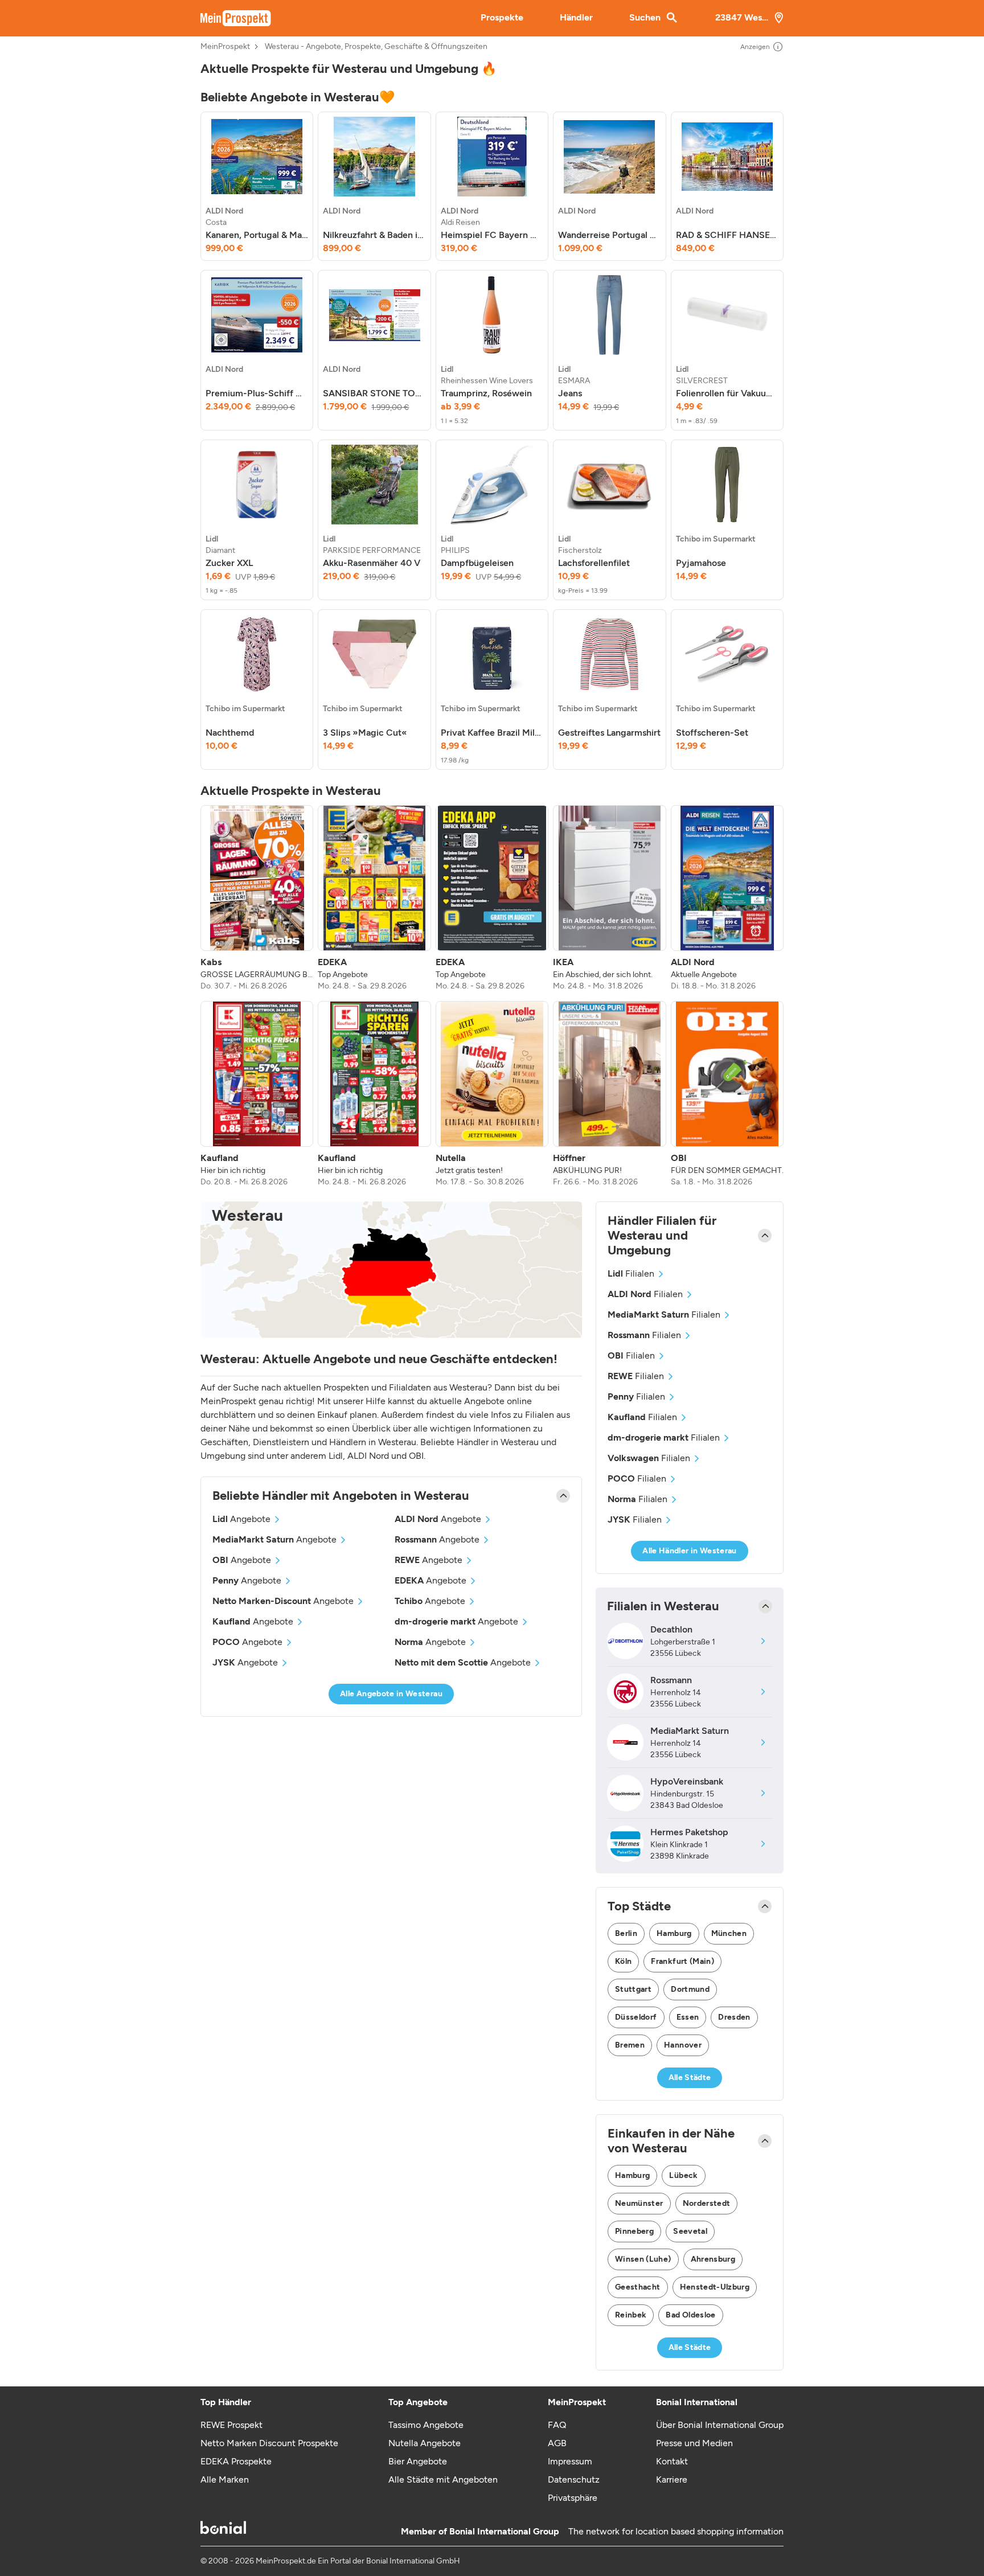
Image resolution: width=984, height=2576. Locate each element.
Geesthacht (638, 2287)
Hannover (683, 2045)
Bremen (630, 2045)
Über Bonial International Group (720, 2425)
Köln (623, 1961)
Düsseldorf (636, 2017)
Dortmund (690, 1989)
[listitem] (257, 186)
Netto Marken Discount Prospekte (269, 2443)
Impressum (570, 2461)
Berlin (626, 1933)
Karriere (672, 2479)
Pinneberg (634, 2231)
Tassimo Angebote (426, 2425)
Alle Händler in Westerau (689, 1551)
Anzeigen (755, 47)
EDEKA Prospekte (236, 2461)
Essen (688, 2017)
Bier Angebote (418, 2461)
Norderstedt (707, 2203)
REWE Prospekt (231, 2425)
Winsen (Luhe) (643, 2259)
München (729, 1933)
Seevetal (690, 2231)
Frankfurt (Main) (682, 1961)
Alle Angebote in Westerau (391, 1694)
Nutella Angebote (425, 2443)
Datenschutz (574, 2479)
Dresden (734, 2017)
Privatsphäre (573, 2498)
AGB (557, 2443)
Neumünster (639, 2203)
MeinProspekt (225, 47)
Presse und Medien (694, 2443)
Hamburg (674, 1933)
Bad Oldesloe (690, 2315)
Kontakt (672, 2461)
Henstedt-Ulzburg (715, 2287)
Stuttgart (633, 1989)
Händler (576, 17)
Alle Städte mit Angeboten (443, 2479)
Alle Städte (690, 2077)
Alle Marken (225, 2479)
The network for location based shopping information (676, 2531)
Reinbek (631, 2315)
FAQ (557, 2425)
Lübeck (683, 2175)
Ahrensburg (713, 2259)
